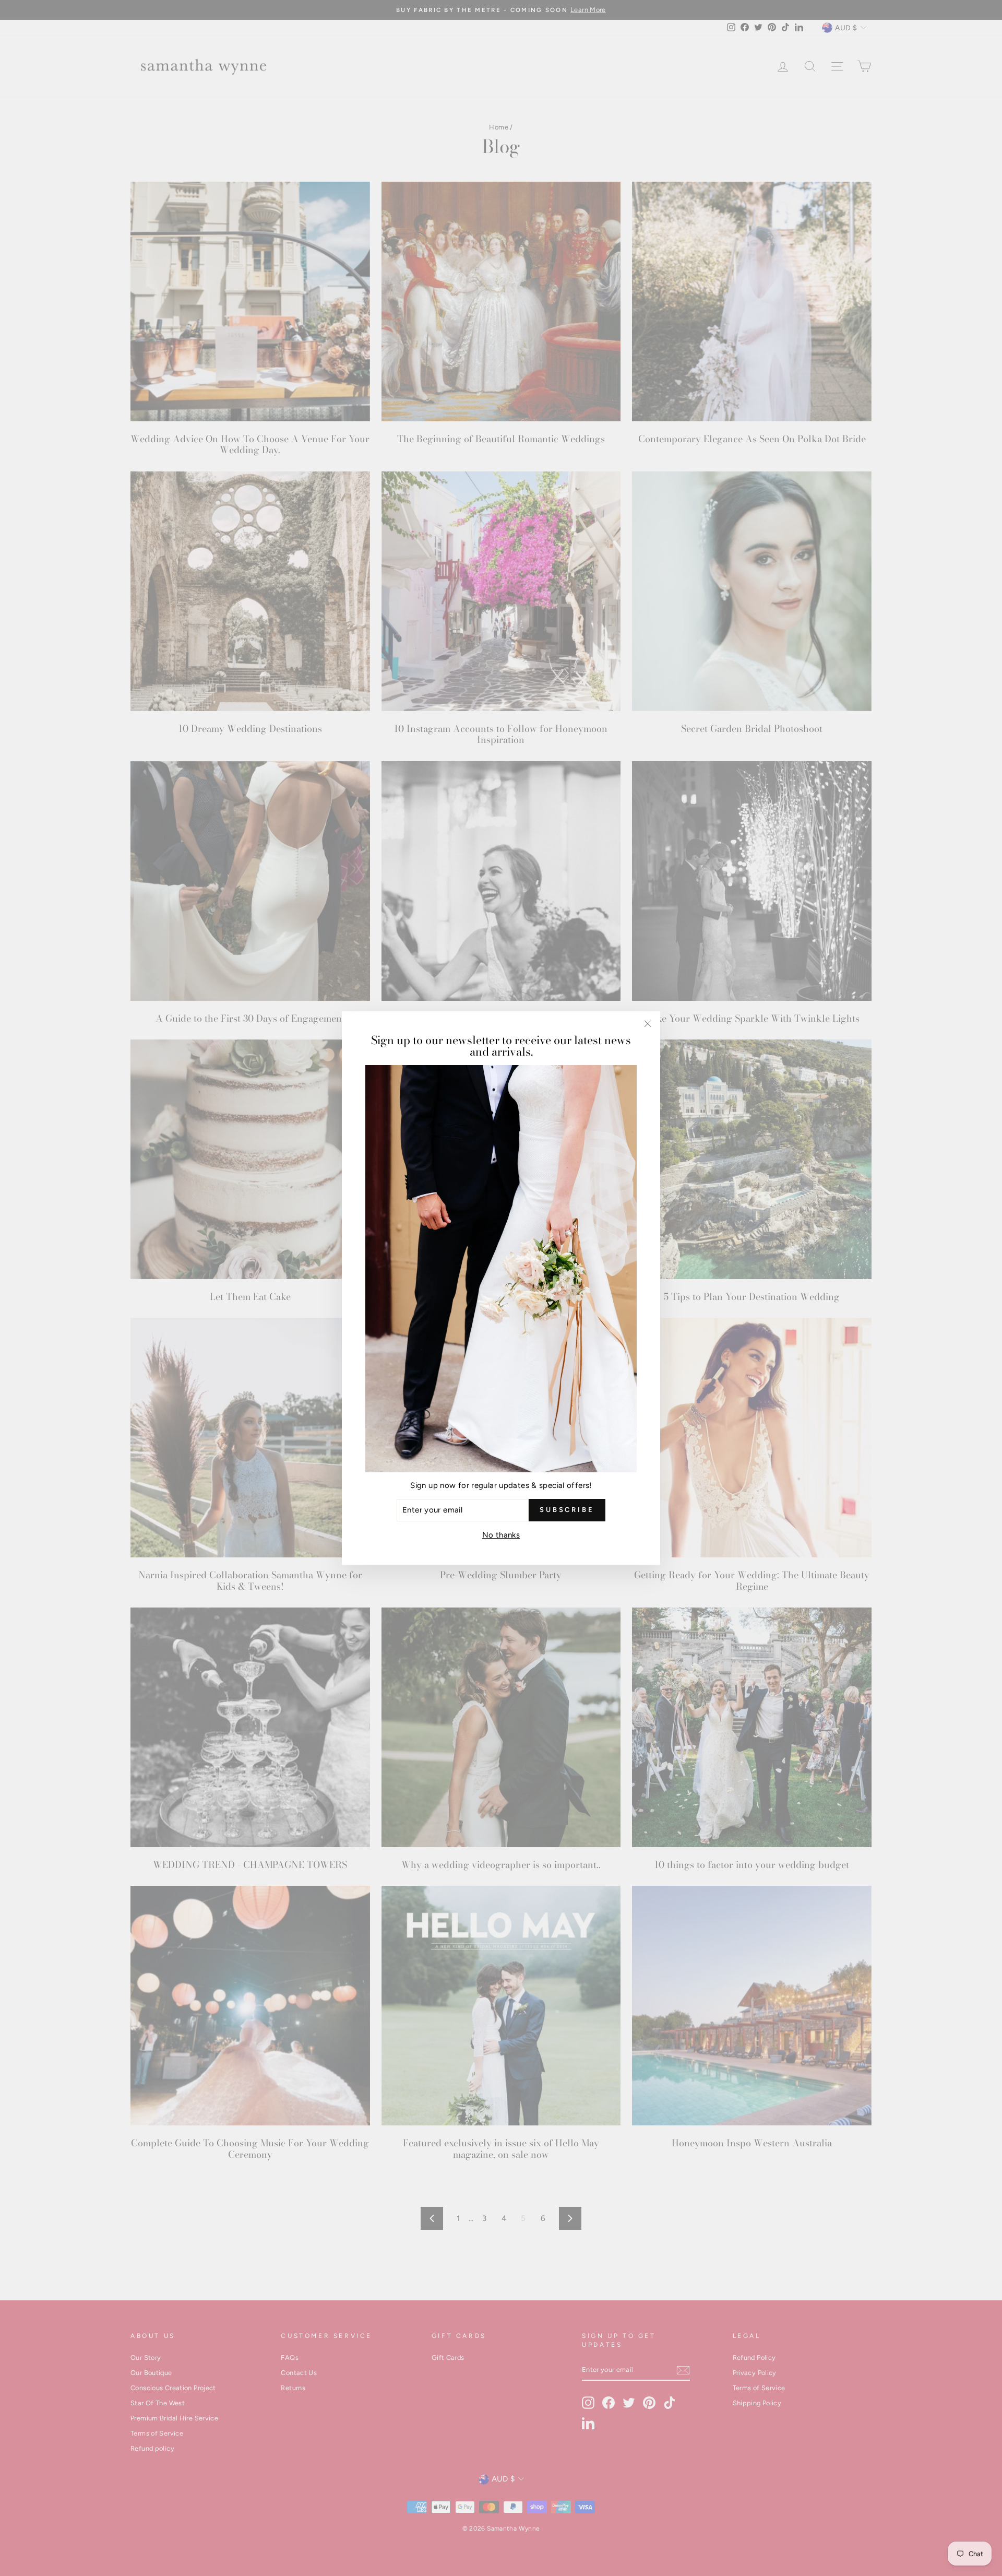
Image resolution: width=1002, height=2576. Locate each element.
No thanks (501, 1535)
